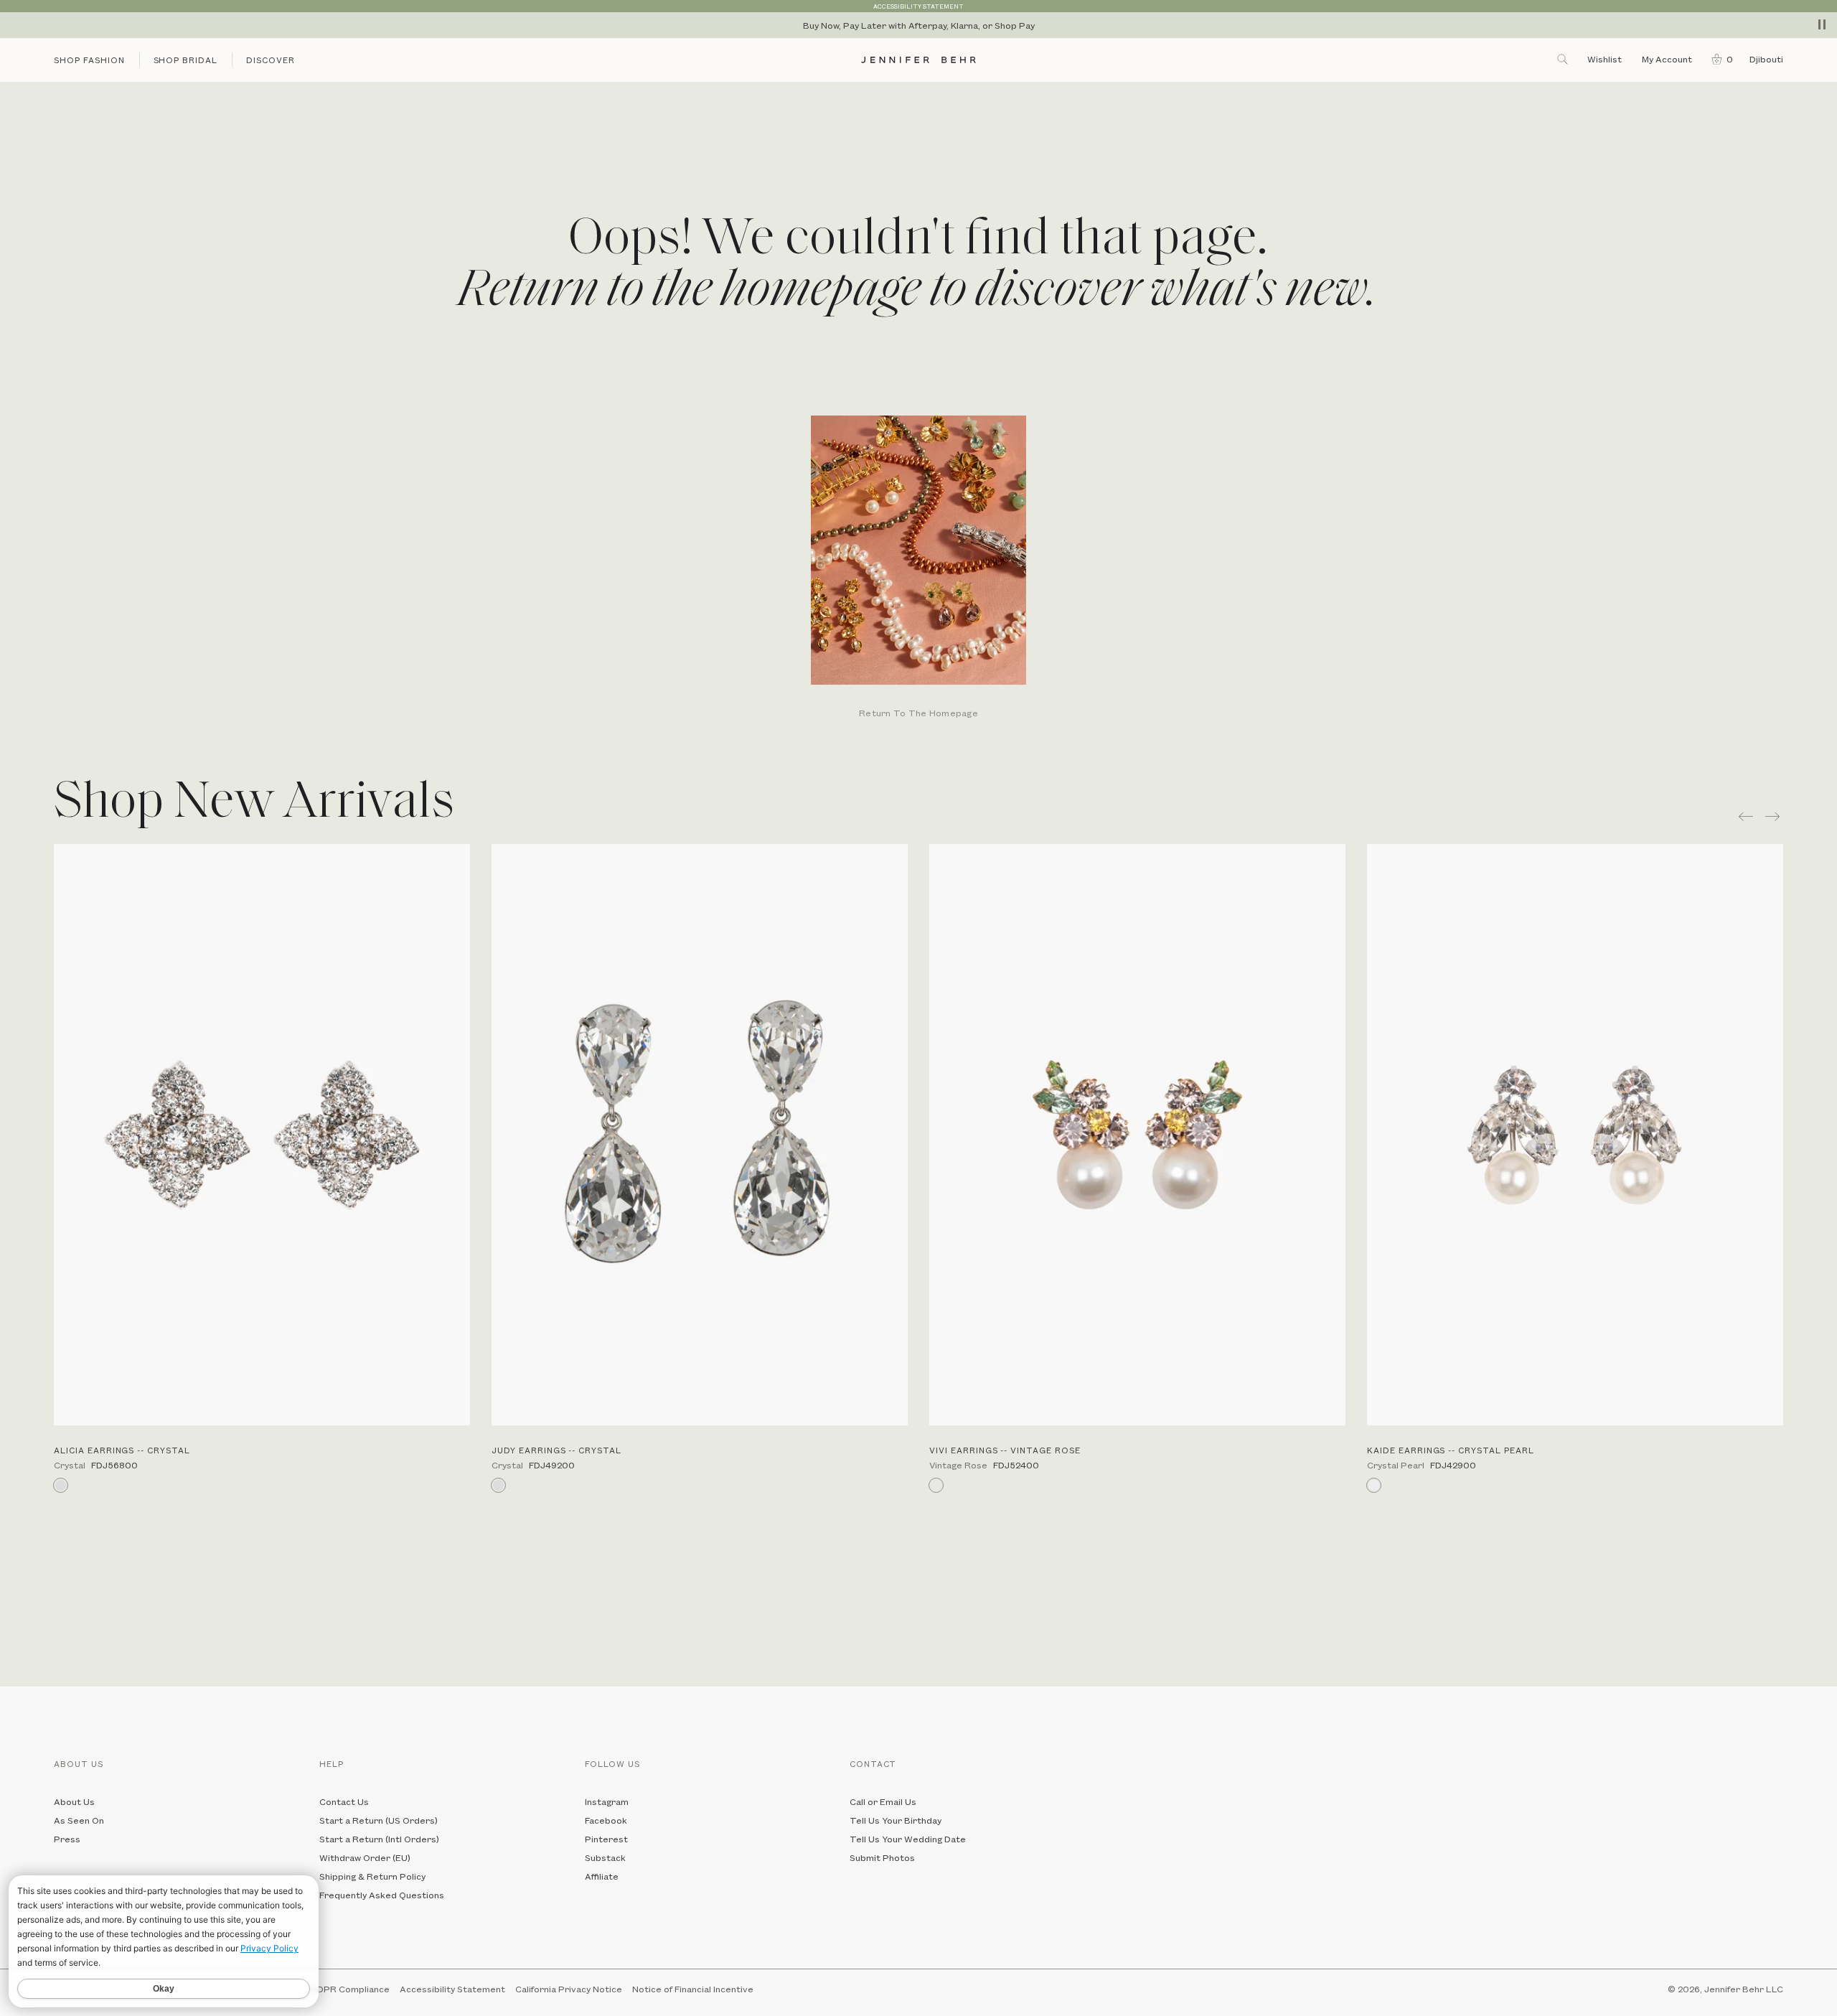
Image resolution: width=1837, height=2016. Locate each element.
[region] (918, 25)
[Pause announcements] (1822, 24)
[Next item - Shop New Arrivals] (1774, 816)
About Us (74, 1801)
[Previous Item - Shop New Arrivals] (1746, 816)
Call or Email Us (883, 1801)
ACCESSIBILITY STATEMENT (918, 6)
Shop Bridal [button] (186, 60)
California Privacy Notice (569, 1989)
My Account (1668, 59)
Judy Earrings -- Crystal (556, 1450)
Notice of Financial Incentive (693, 1989)
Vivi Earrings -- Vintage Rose (1005, 1450)
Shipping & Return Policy (372, 1876)
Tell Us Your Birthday (896, 1820)
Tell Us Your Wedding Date (908, 1839)
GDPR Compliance (350, 1989)
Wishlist (1605, 59)
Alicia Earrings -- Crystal (122, 1450)
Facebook (606, 1820)
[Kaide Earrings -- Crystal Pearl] (1575, 1135)
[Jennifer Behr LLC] (918, 60)
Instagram (607, 1801)
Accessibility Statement (452, 1989)
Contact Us (344, 1801)
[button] (1719, 59)
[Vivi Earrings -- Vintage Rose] (1137, 1135)
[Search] (1564, 59)
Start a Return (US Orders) (379, 1820)
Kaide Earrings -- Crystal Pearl (1451, 1450)
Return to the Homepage (918, 714)
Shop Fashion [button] (89, 60)
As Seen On (79, 1820)
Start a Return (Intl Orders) (379, 1839)
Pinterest (606, 1839)
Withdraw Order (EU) (365, 1857)
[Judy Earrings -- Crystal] (700, 1135)
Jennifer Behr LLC (1744, 1989)
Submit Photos (882, 1857)
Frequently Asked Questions (382, 1895)
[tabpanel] (918, 568)
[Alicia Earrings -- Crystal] (262, 1135)
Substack (605, 1857)
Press (67, 1839)
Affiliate (602, 1876)
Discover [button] (271, 60)
